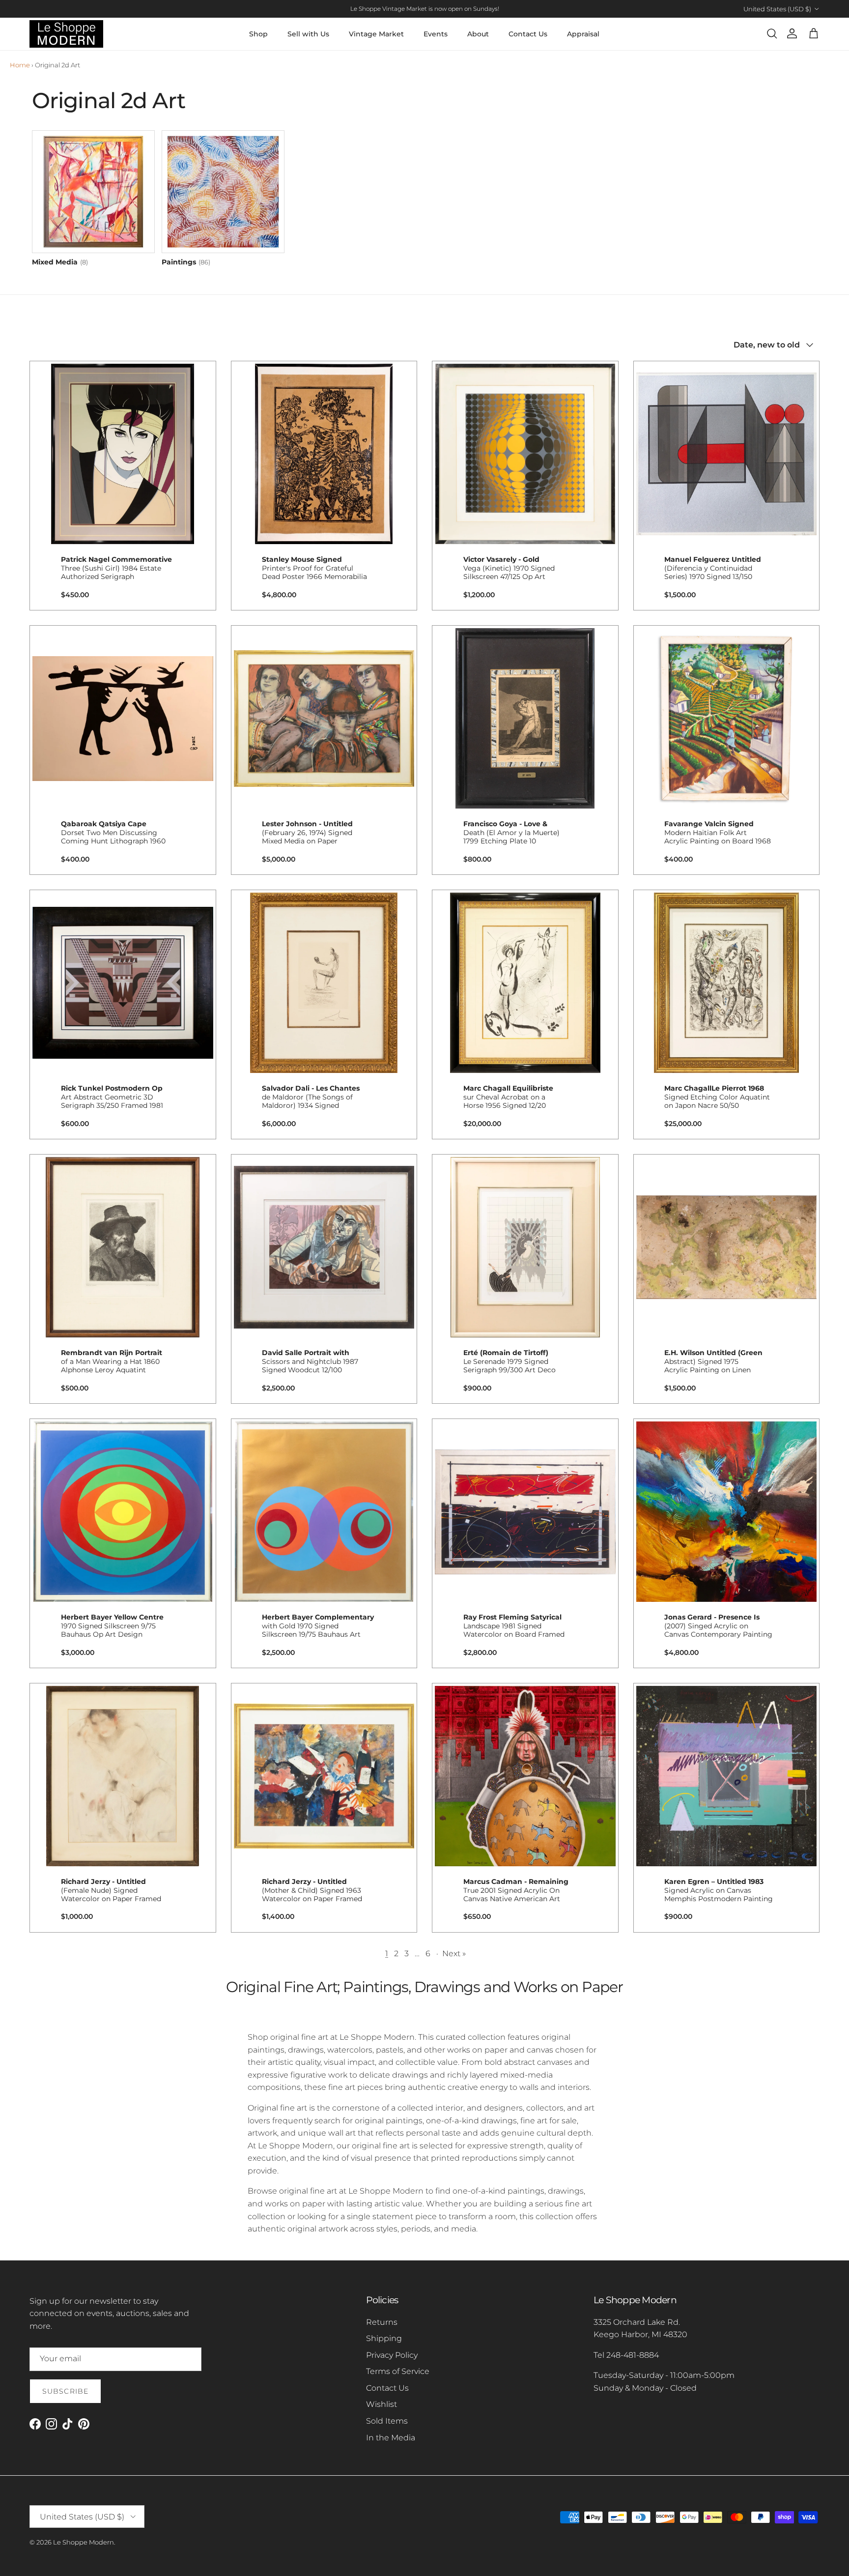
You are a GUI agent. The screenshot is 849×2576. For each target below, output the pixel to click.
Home (20, 65)
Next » (454, 1954)
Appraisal (583, 34)
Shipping (384, 2338)
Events (436, 34)
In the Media (391, 2438)
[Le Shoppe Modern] (66, 34)
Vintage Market (376, 34)
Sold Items (387, 2421)
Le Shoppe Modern (84, 2542)
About (478, 34)
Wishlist (382, 2404)
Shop (258, 34)
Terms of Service (398, 2371)
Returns (382, 2322)
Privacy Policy (392, 2355)
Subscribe (65, 2391)
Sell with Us (308, 34)
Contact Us (528, 34)
